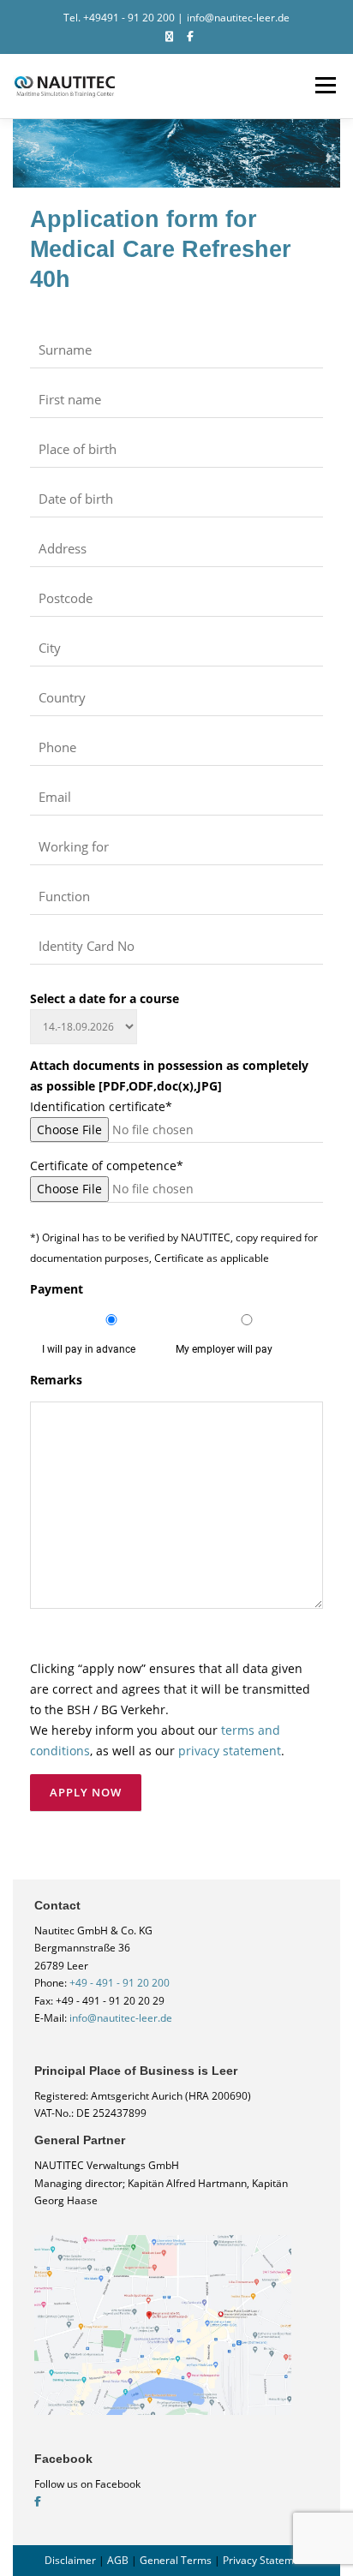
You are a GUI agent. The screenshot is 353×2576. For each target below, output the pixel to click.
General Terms (176, 2560)
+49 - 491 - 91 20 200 (120, 1983)
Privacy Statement (266, 2560)
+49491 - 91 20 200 (129, 18)
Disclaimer (70, 2560)
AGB (118, 2560)
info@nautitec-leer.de (238, 18)
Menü (324, 86)
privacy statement (230, 1751)
